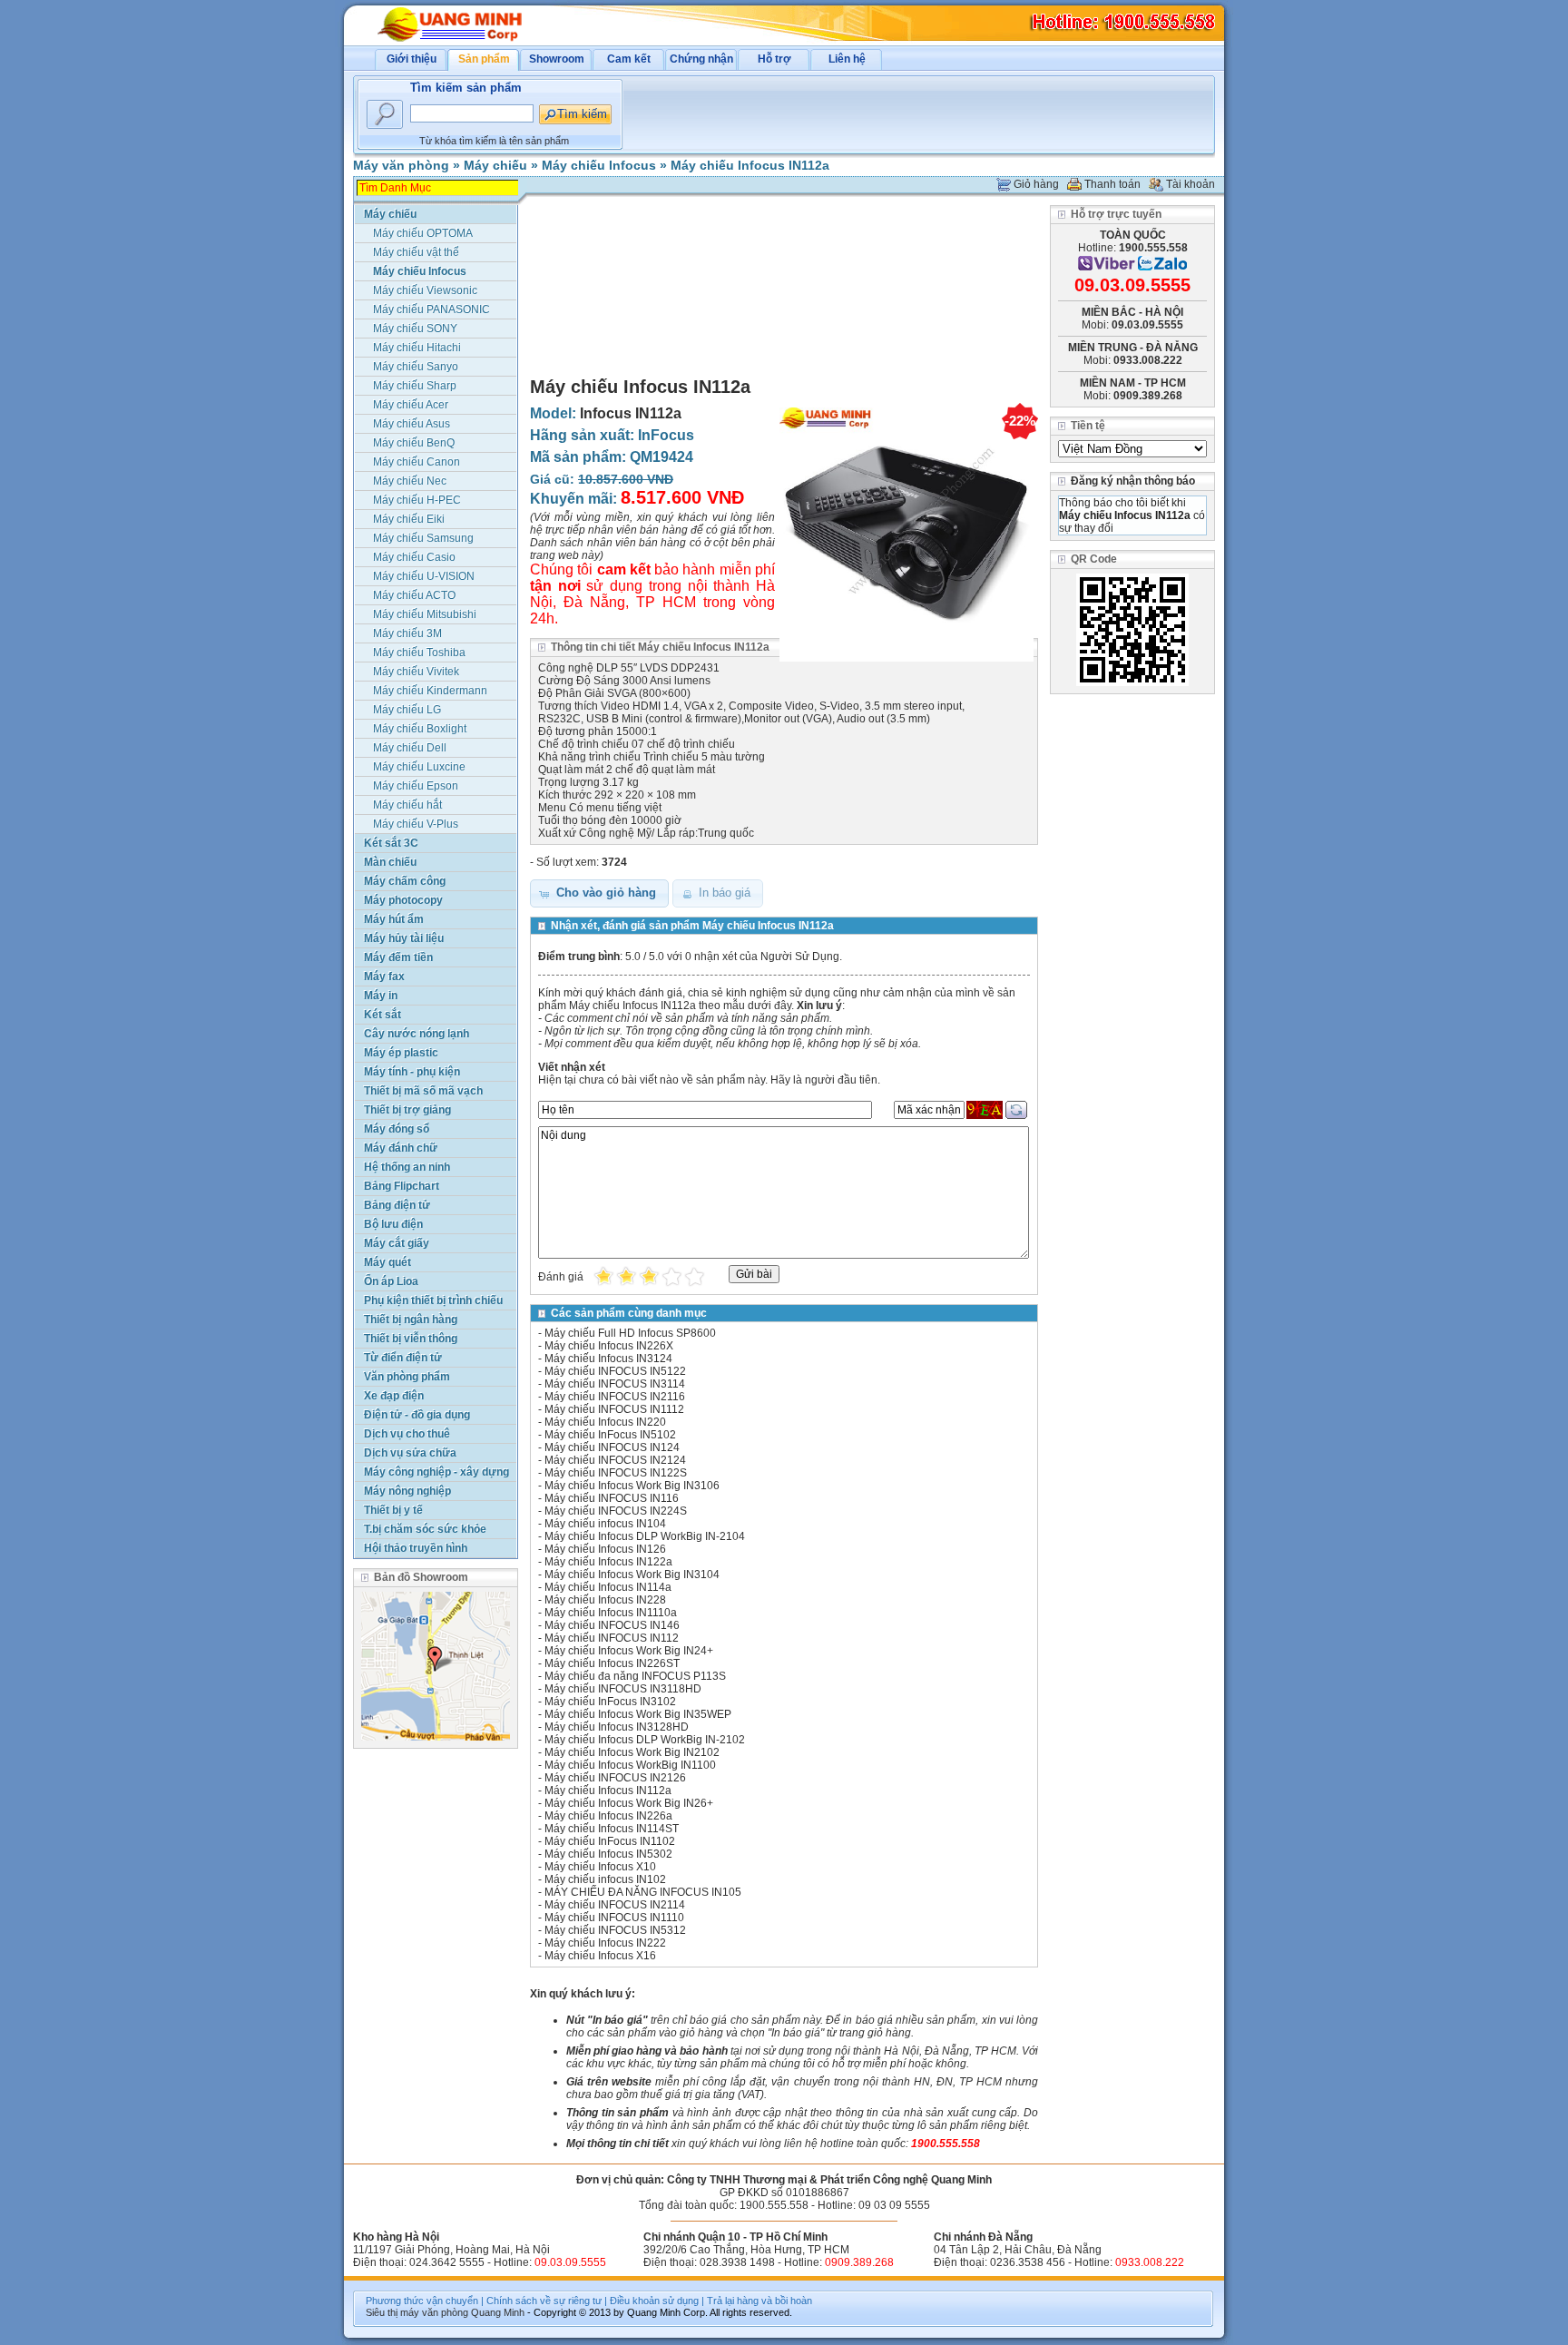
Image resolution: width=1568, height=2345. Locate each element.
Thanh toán (1112, 184)
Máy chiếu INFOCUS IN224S (616, 1511)
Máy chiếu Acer (411, 405)
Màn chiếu (390, 862)
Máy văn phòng (401, 165)
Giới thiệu (412, 59)
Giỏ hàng (1036, 184)
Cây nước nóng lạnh (416, 1034)
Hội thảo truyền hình (416, 1548)
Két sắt (382, 1015)
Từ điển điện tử (403, 1358)
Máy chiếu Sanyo (416, 367)
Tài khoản (1191, 184)
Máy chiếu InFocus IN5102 (610, 1435)
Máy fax (384, 976)
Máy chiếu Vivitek (416, 672)
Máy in (381, 996)
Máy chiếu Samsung (423, 538)
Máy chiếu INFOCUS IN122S (616, 1473)
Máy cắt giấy (397, 1243)
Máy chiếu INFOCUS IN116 (612, 1498)
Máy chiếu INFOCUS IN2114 (615, 1905)
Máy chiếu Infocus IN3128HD (617, 1727)
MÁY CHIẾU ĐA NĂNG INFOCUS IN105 (643, 1892)
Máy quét (387, 1262)
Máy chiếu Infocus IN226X (609, 1346)
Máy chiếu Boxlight (420, 729)
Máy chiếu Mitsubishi (425, 614)
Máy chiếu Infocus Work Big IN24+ (629, 1651)
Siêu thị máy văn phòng (417, 2312)
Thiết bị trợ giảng (407, 1110)
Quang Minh (498, 2312)
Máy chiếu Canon (416, 462)
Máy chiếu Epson (416, 786)
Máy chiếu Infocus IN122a (608, 1562)
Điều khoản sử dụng (654, 2301)
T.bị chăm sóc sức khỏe (425, 1529)
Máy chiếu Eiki (409, 519)
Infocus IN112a (631, 413)
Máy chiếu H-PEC (417, 500)
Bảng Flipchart (402, 1186)
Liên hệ (847, 59)
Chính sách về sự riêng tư (544, 2301)
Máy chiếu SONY (415, 329)
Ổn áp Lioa (391, 1281)
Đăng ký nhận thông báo (1133, 481)
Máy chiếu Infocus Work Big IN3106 (632, 1486)
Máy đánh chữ (401, 1148)
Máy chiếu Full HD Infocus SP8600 (630, 1333)
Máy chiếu (495, 165)
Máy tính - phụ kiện (412, 1072)
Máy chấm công (405, 881)
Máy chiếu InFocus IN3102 (610, 1702)
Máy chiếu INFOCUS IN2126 (615, 1778)
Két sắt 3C (391, 843)
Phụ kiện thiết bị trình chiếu (433, 1300)
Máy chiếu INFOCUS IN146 (612, 1625)
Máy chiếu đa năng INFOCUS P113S (635, 1676)
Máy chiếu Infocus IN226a (608, 1816)
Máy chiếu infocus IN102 (605, 1879)
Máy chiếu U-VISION (424, 576)
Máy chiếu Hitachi (417, 348)
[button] (599, 893)
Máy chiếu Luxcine (419, 767)
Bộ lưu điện (393, 1224)
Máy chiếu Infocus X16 (600, 1956)
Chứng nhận (701, 59)
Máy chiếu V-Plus (416, 824)
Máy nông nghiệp (407, 1491)
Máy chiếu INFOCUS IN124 (612, 1447)
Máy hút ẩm (394, 919)
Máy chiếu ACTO (414, 595)
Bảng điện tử (397, 1205)
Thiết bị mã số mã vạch (423, 1091)
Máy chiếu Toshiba (419, 652)
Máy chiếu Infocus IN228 (605, 1600)
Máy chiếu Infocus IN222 (605, 1943)
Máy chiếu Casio (414, 557)
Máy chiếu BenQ (414, 443)
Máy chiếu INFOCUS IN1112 (614, 1409)
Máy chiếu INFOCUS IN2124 (615, 1460)
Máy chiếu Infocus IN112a (750, 165)
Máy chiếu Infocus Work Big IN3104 (632, 1575)
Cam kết (629, 59)
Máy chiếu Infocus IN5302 (608, 1854)
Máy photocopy (403, 900)
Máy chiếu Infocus (599, 165)
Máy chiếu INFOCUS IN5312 (615, 1930)
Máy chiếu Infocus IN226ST (612, 1663)
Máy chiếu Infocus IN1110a (611, 1613)
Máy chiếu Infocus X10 (600, 1867)
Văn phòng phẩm (407, 1377)
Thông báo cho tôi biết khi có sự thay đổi (1132, 515)
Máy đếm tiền (398, 957)
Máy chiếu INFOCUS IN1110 (614, 1918)
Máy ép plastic (401, 1053)
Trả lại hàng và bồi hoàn (759, 2301)
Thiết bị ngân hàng (411, 1320)
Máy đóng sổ (397, 1129)
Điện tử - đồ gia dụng (417, 1415)
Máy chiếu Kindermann (430, 691)
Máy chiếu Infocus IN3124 (608, 1359)
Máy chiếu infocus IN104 (605, 1524)
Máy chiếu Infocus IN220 (605, 1422)
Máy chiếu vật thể (416, 252)
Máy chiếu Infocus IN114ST (612, 1829)
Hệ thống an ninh (407, 1167)
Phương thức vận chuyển (422, 2301)
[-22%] (906, 662)
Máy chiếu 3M (407, 633)
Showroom (557, 59)
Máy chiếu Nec (410, 481)
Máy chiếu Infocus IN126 (605, 1549)
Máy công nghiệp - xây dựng (436, 1472)
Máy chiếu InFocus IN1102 (610, 1841)
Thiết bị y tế (393, 1510)
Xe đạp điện (394, 1396)
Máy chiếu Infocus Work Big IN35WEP (638, 1714)
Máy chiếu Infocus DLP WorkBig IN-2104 (645, 1536)
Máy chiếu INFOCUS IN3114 (615, 1384)
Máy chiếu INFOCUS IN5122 (615, 1371)
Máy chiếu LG (407, 710)
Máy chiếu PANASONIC (431, 309)
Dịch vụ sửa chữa (410, 1453)
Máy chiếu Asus (412, 424)
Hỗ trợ (774, 59)
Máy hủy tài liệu (404, 938)
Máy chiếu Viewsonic (425, 290)
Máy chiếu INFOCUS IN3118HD (623, 1689)
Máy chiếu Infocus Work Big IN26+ (629, 1803)
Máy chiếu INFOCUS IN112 (612, 1638)
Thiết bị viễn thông (411, 1339)
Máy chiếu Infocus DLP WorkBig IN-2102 (645, 1740)
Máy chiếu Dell (410, 748)
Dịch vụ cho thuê (407, 1434)
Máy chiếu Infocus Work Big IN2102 (632, 1752)
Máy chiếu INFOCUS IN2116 (615, 1397)
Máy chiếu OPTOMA (423, 233)
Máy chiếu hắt (407, 805)
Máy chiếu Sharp (415, 386)
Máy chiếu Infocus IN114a (608, 1587)
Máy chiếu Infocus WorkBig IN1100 (630, 1765)
